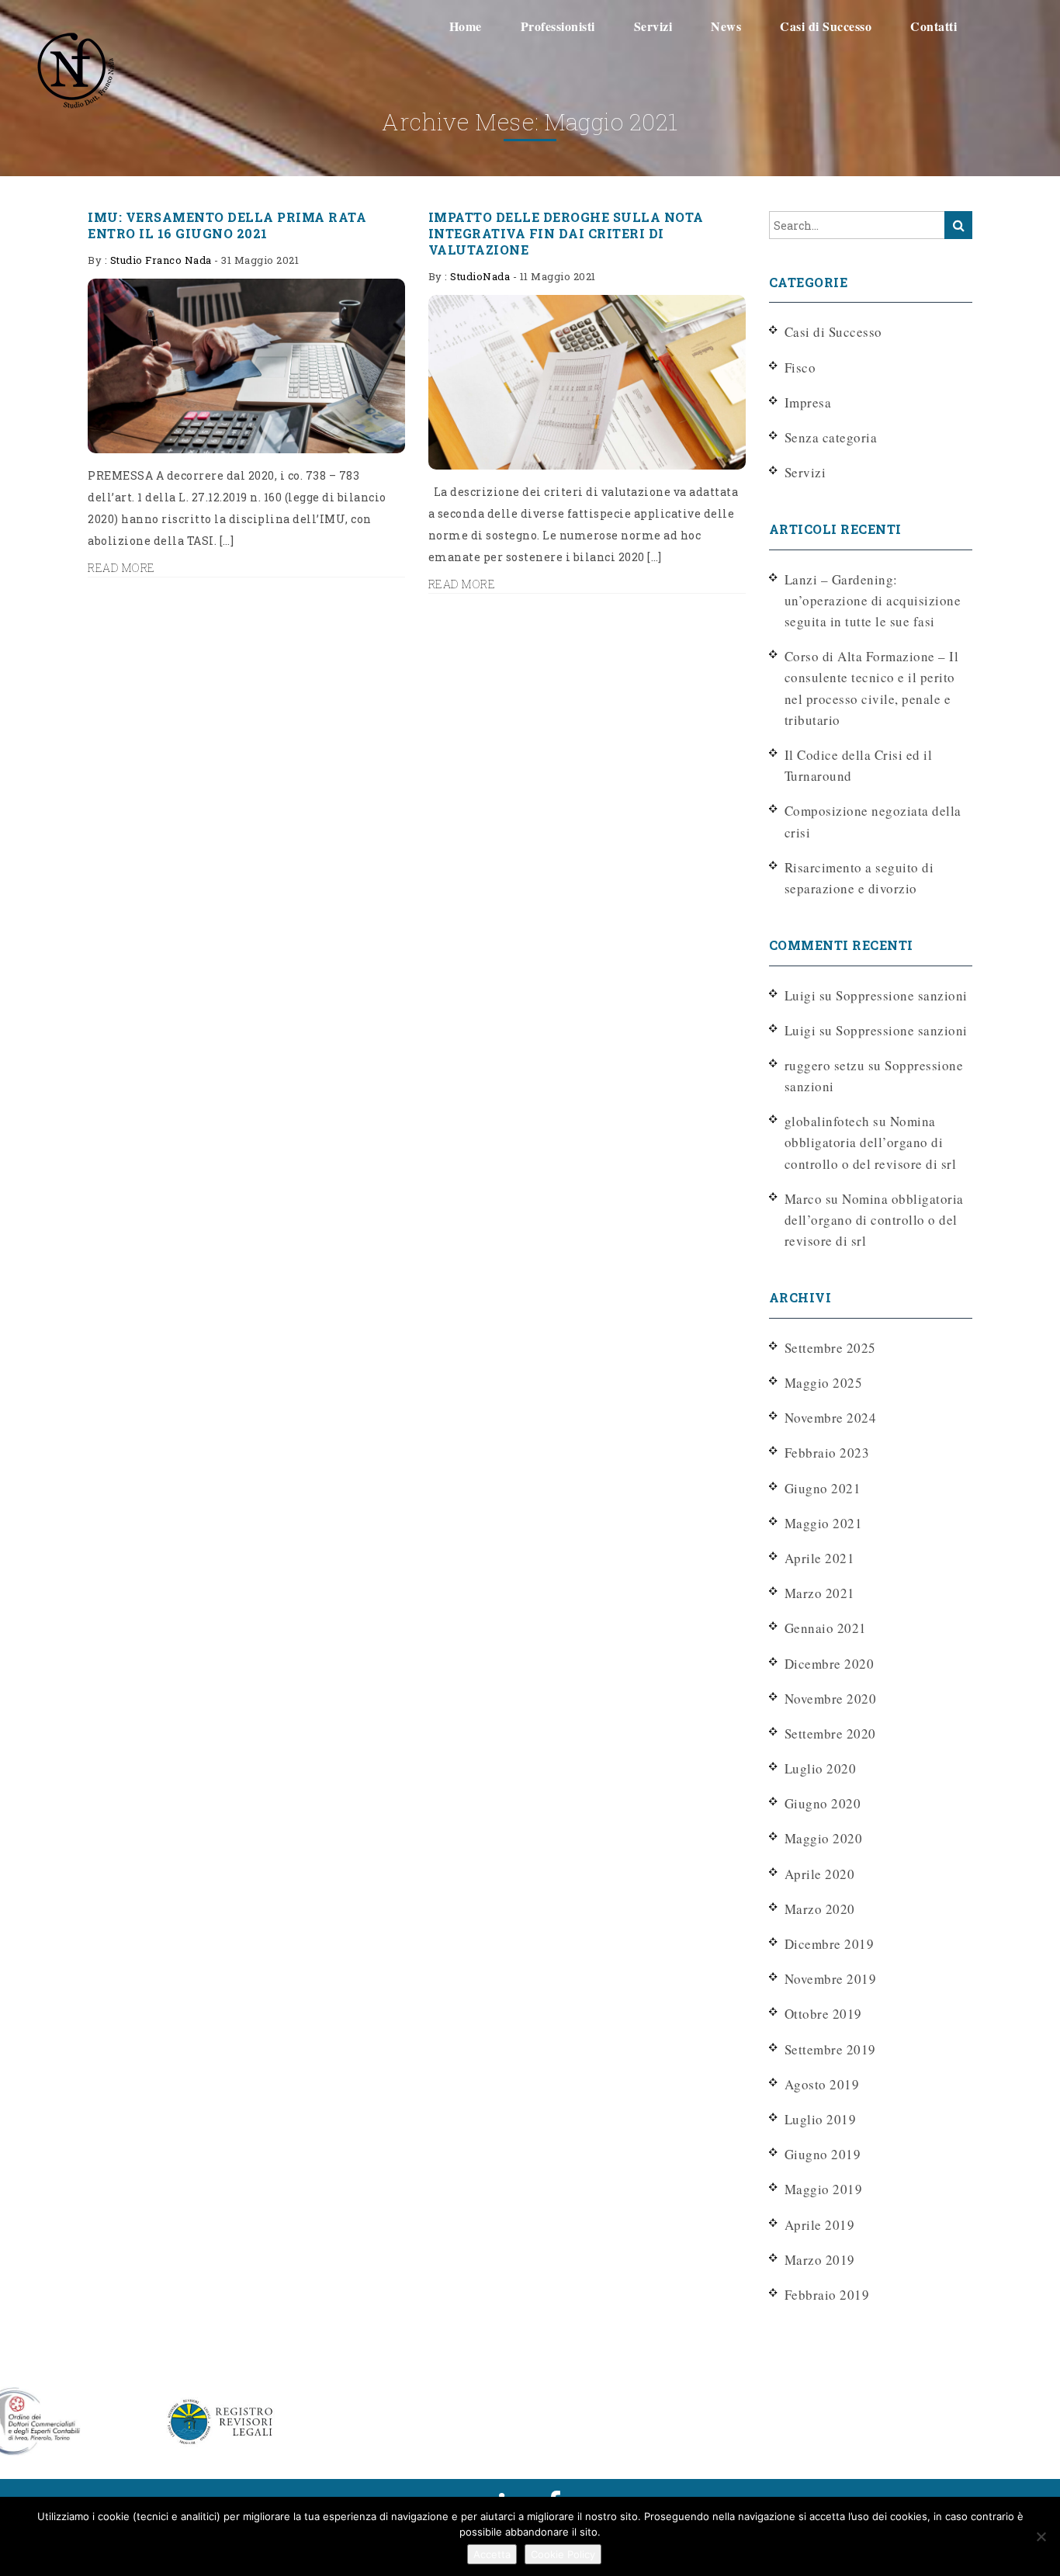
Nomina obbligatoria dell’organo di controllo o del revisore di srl (871, 1142)
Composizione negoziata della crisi (873, 821)
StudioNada (480, 276)
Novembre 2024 (831, 1418)
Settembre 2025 (830, 1348)
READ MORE (121, 568)
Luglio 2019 (821, 2119)
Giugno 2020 (823, 1803)
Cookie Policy (563, 2554)
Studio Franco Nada (161, 260)
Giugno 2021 (823, 1488)
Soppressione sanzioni (902, 995)
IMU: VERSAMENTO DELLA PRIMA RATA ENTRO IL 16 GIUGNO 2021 (227, 225)
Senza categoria (831, 437)
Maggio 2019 (824, 2189)
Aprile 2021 (820, 1558)
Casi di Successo (833, 332)
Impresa (808, 402)
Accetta (492, 2554)
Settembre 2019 (830, 2049)
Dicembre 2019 (830, 1944)
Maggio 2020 (824, 1838)
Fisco (800, 368)
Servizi (805, 472)
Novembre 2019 (831, 1979)
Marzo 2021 (820, 1593)
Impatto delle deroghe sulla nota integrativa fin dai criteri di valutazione (566, 233)
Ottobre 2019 (823, 2014)
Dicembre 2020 (830, 1664)
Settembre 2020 (830, 1734)
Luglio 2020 (821, 1768)
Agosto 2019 (822, 2084)
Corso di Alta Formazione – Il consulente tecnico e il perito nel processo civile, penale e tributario (872, 688)
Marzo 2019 (820, 2260)
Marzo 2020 (820, 1909)
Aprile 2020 (820, 1874)
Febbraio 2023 (827, 1453)
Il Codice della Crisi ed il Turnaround (859, 765)
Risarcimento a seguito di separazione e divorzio (859, 878)
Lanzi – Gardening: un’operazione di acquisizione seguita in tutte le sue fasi (873, 600)
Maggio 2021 (824, 1523)
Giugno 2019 (823, 2154)
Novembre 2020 (831, 1699)
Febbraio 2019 (827, 2295)
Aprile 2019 (820, 2225)
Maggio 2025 (824, 1383)
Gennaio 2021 (826, 1628)
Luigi (800, 1030)
